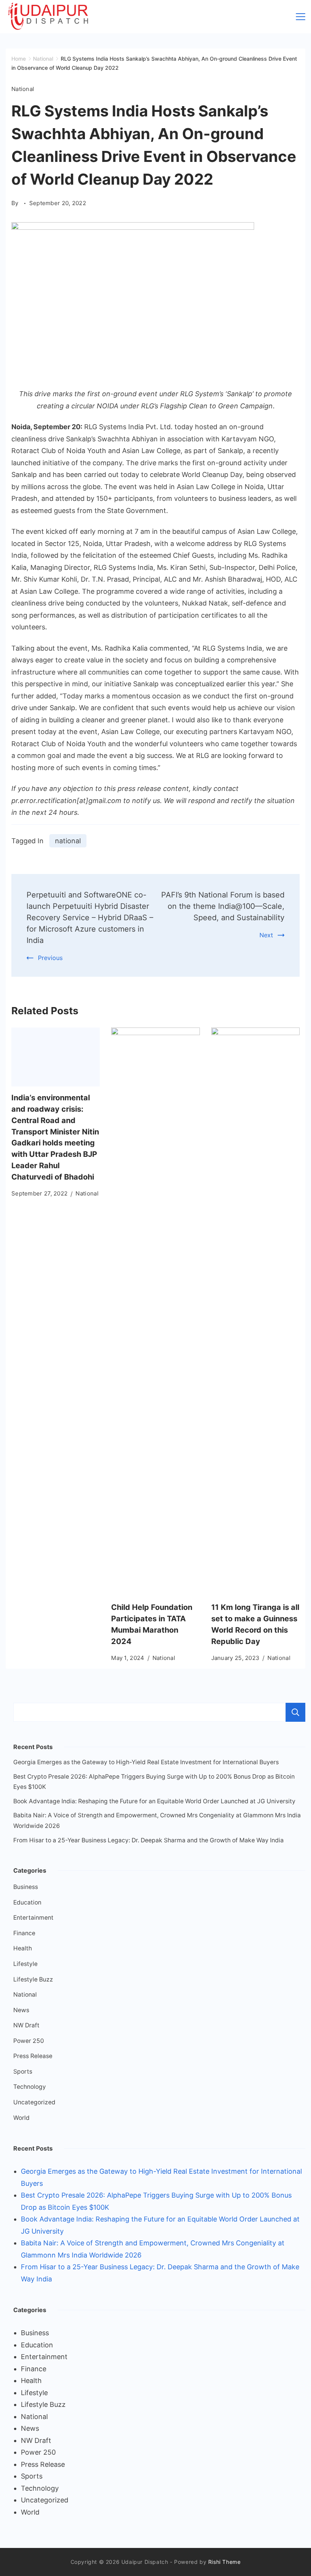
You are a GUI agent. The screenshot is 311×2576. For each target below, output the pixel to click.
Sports (23, 2072)
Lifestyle (25, 1964)
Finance (24, 1933)
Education (27, 1902)
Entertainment (33, 1918)
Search (295, 1712)
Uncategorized (34, 2102)
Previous (50, 958)
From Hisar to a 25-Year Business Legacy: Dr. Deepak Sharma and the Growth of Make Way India (148, 1840)
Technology (30, 2087)
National (23, 89)
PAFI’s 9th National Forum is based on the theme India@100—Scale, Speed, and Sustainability (223, 906)
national (68, 841)
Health (23, 1948)
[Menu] (301, 17)
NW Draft (26, 2025)
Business (26, 1887)
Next (266, 935)
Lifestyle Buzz (33, 1979)
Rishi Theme (225, 2562)
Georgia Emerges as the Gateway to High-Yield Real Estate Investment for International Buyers (146, 1762)
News (21, 2010)
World (21, 2118)
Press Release (33, 2056)
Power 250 (29, 2041)
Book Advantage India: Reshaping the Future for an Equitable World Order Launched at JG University (154, 1801)
